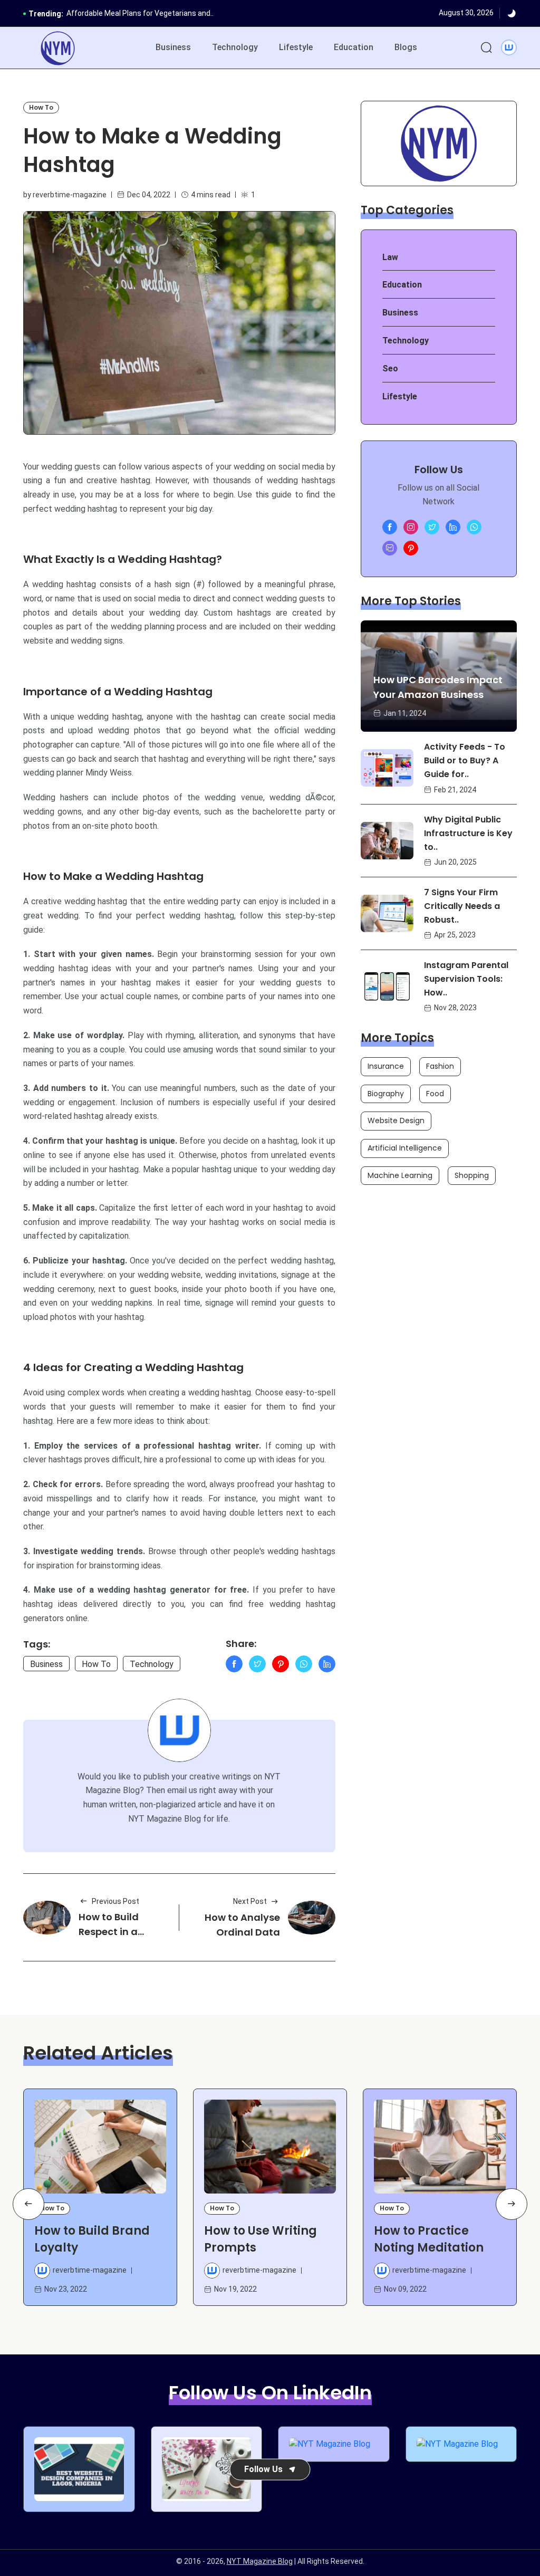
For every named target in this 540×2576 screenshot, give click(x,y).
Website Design (396, 1121)
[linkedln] (453, 527)
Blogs (406, 47)
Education (354, 47)
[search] (486, 48)
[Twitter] (257, 1664)
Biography (386, 1094)
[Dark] (512, 14)
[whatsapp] (474, 527)
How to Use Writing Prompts (261, 2239)
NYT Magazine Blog (260, 2561)
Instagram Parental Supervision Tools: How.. (466, 979)
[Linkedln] (327, 1664)
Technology (235, 47)
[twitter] (432, 527)
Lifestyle (296, 47)
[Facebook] (234, 1664)
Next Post (250, 1901)
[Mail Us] (390, 548)
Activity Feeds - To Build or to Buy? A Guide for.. (465, 760)
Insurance (386, 1066)
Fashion (440, 1066)
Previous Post (115, 1901)
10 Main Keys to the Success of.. (122, 17)
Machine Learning (400, 1175)
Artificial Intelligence (405, 1148)
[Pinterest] (281, 1664)
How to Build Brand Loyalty (92, 2239)
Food (435, 1094)
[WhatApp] (304, 1664)
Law (390, 257)
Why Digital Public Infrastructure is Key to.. (468, 833)
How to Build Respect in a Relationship (109, 1932)
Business (173, 47)
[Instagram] (411, 527)
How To (41, 107)
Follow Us (263, 2469)
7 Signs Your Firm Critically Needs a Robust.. (462, 906)
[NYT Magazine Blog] (58, 48)
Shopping (472, 1175)
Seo (390, 368)
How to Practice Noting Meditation (429, 2239)
